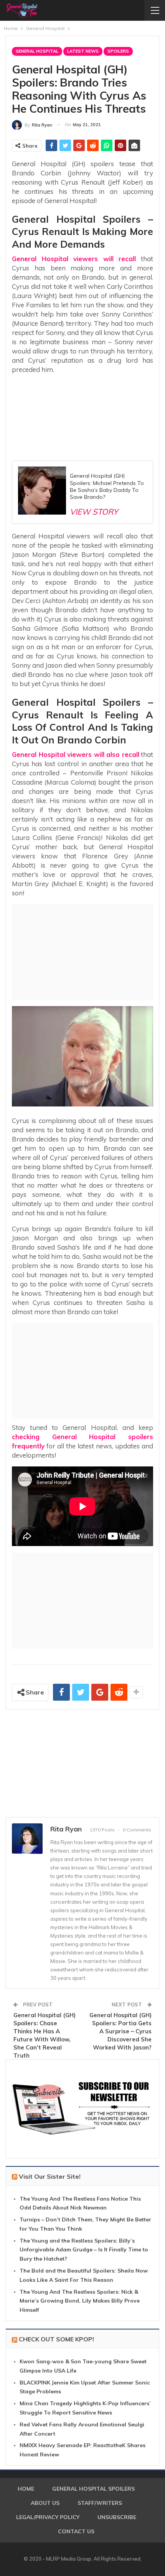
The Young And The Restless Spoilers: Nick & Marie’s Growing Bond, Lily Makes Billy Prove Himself (80, 2301)
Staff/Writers (100, 2503)
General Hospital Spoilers (93, 2489)
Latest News (83, 51)
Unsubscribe (117, 2517)
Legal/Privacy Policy (48, 2517)
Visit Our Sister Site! (50, 2176)
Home (26, 2489)
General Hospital (37, 51)
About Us (45, 2503)
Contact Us (76, 2531)
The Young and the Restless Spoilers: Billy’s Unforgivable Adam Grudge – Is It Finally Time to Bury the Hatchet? (84, 2250)
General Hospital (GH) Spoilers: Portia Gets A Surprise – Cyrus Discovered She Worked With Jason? (120, 2031)
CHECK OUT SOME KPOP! (56, 2339)
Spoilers (118, 51)
